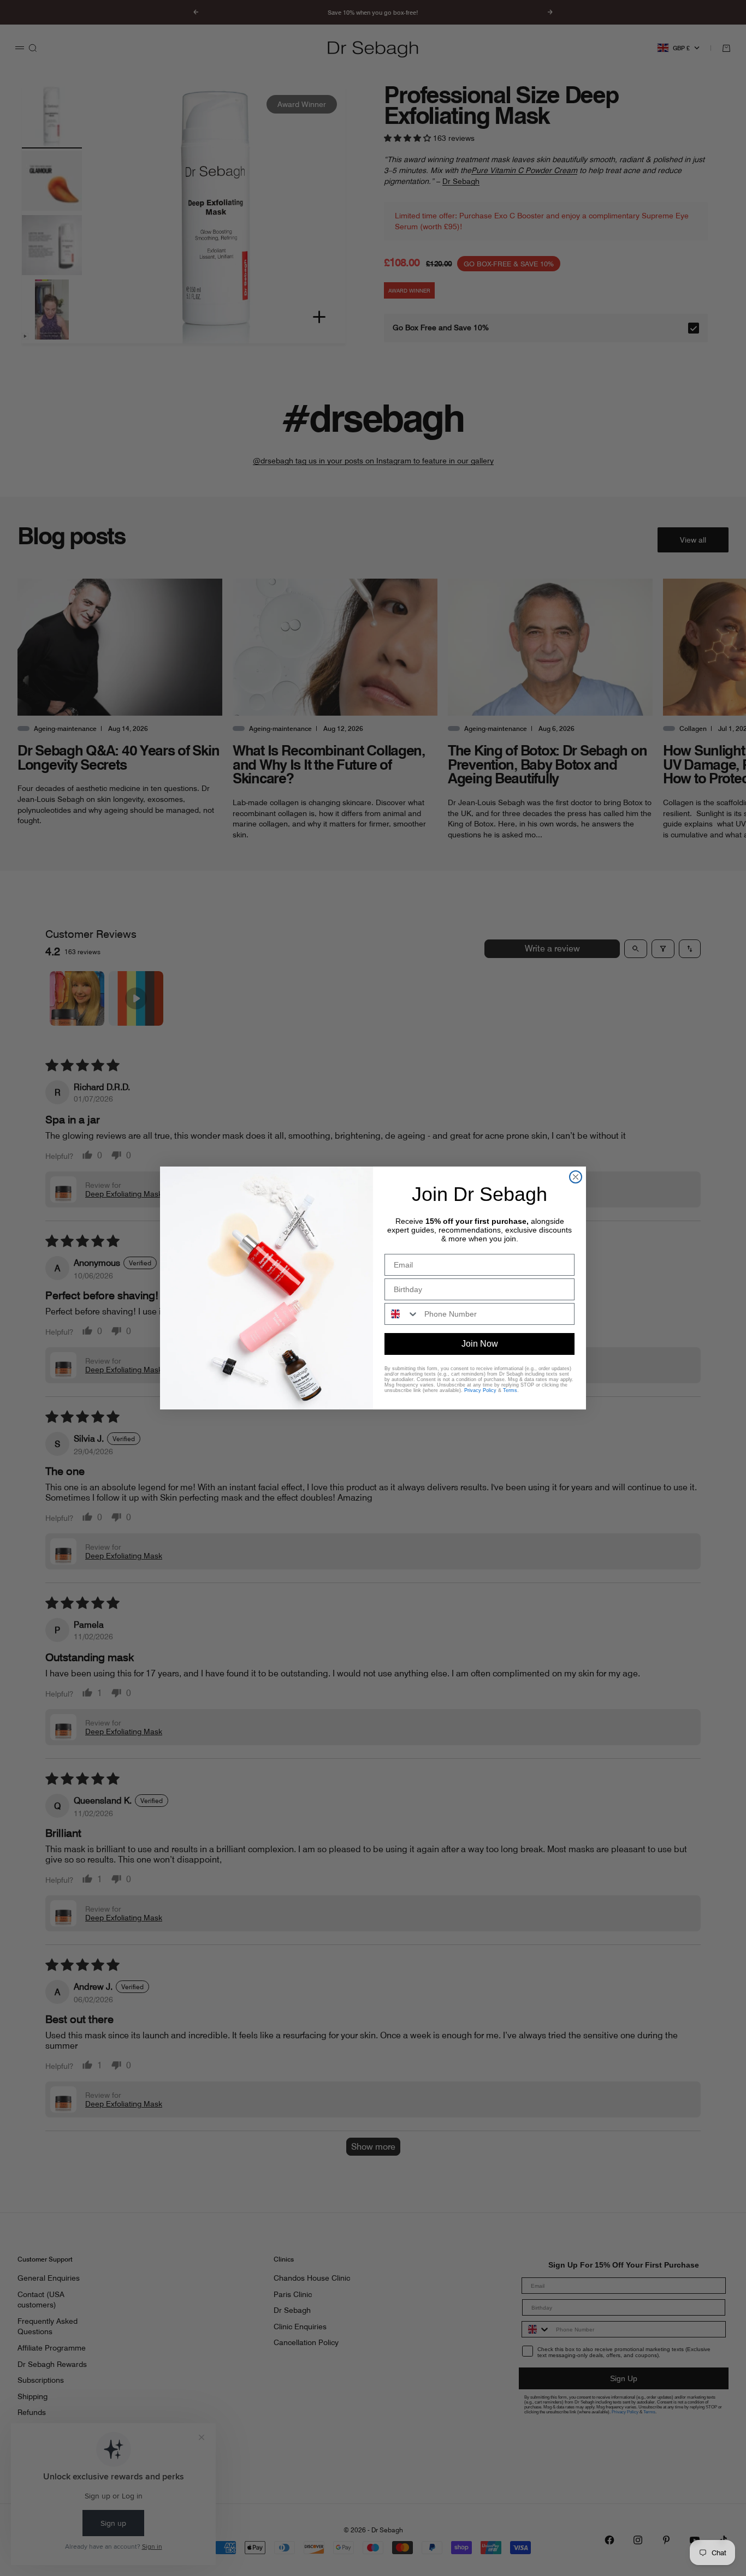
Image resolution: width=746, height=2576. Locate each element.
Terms (510, 1390)
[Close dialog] (576, 1177)
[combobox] (402, 1314)
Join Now (480, 1344)
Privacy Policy (480, 1390)
